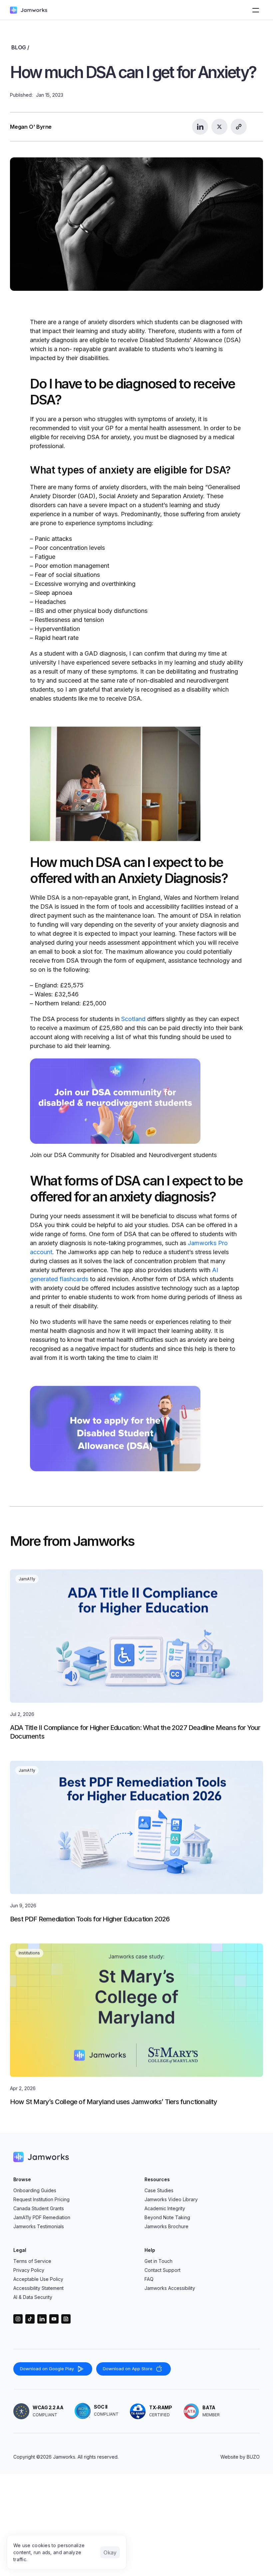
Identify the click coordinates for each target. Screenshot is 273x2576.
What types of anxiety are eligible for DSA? (130, 470)
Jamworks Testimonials (39, 2226)
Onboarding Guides (35, 2190)
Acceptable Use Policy (38, 2279)
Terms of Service (32, 2261)
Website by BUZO (240, 2457)
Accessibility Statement (38, 2288)
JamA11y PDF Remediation (42, 2217)
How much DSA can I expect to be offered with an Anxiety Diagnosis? (129, 870)
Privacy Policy (29, 2270)
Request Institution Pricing (41, 2199)
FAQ (149, 2279)
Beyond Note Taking (167, 2217)
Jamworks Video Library (171, 2199)
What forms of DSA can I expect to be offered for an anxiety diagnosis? (137, 1188)
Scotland (133, 1019)
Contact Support (162, 2270)
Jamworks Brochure (166, 2226)
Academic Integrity (165, 2208)
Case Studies (159, 2190)
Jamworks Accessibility (170, 2288)
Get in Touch (158, 2261)
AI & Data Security (33, 2297)
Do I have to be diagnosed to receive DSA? (134, 392)
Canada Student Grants (39, 2208)
